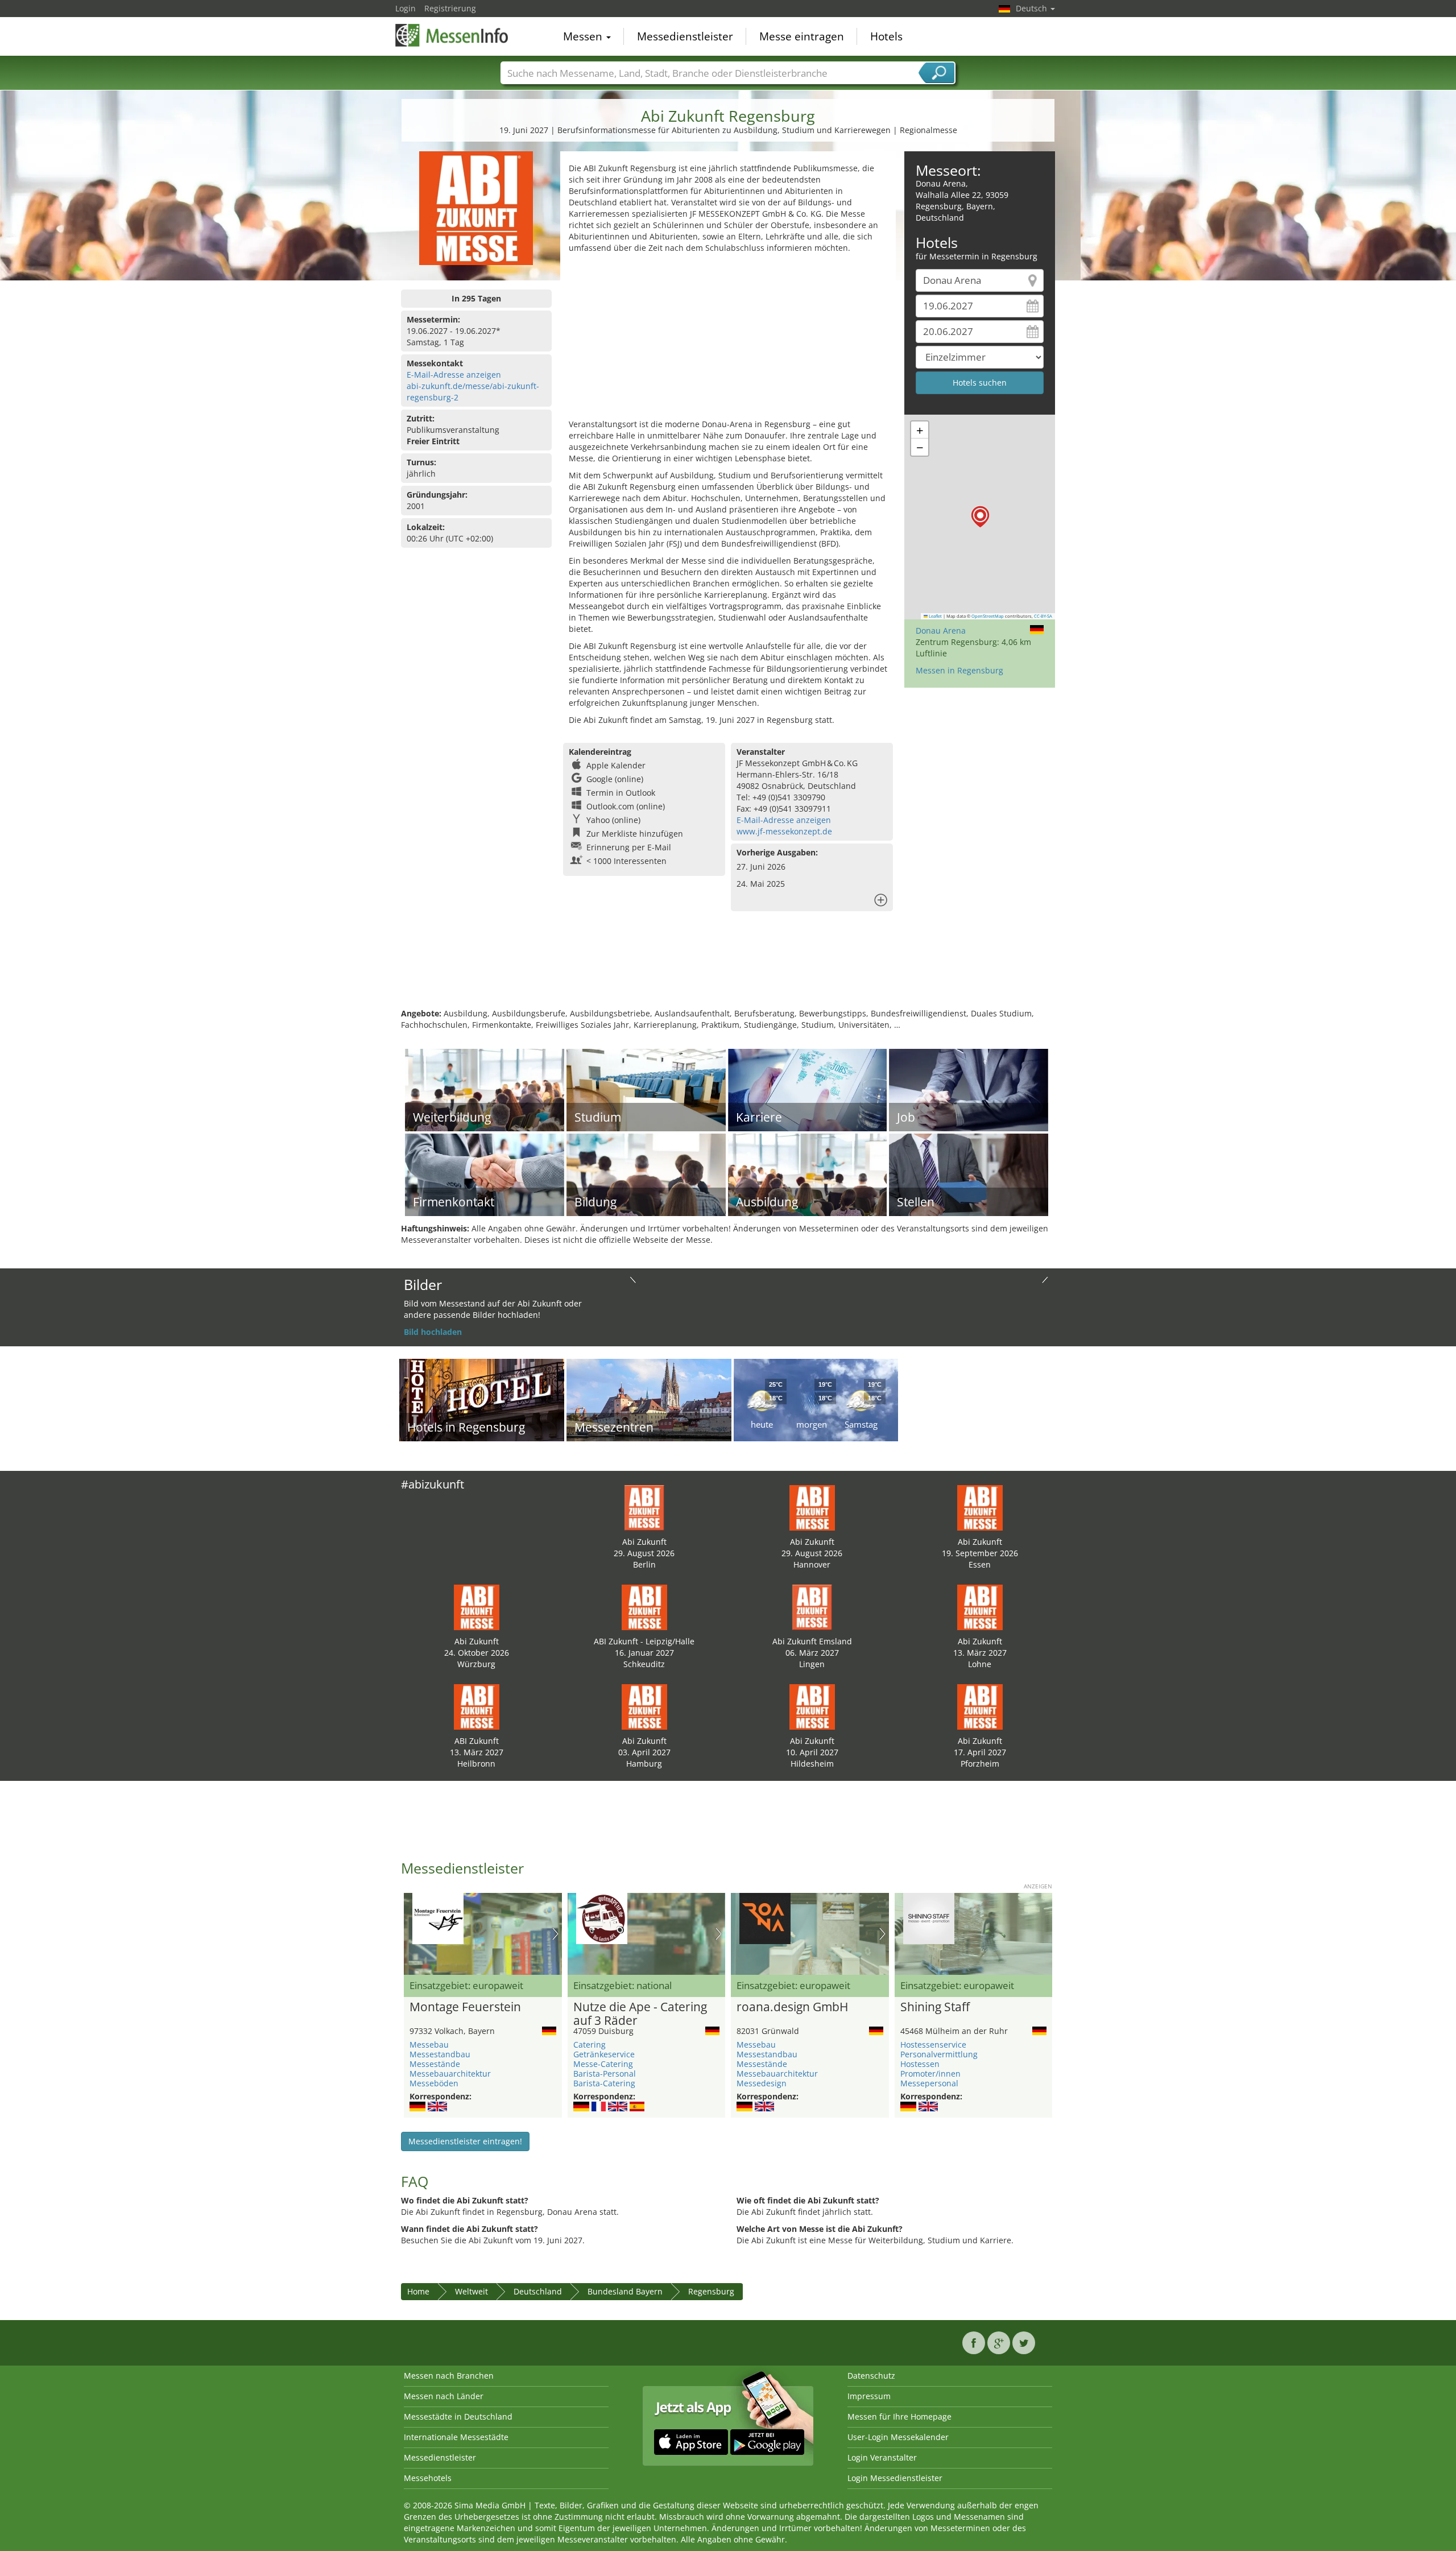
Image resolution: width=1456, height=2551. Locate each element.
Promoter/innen (930, 2074)
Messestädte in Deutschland (458, 2416)
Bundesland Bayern (625, 2291)
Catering (590, 2044)
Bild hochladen (433, 1332)
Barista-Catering (604, 2083)
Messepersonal (929, 2083)
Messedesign (762, 2083)
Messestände (435, 2064)
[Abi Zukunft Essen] (980, 1507)
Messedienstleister (685, 36)
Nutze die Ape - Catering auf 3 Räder (640, 2014)
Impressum (869, 2396)
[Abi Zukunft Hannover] (812, 1507)
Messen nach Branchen (449, 2376)
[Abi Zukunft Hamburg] (644, 1706)
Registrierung (450, 8)
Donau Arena (941, 630)
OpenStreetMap (988, 616)
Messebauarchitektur (450, 2074)
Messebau (429, 2044)
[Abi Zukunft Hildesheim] (812, 1706)
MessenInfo (452, 35)
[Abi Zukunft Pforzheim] (980, 1706)
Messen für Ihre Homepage (899, 2416)
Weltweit (471, 2291)
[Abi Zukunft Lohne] (980, 1607)
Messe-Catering (603, 2064)
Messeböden (434, 2083)
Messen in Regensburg (959, 670)
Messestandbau (440, 2054)
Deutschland (538, 2291)
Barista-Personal (605, 2074)
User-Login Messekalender (898, 2437)
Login (406, 8)
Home (418, 2291)
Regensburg (711, 2291)
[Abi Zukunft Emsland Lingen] (812, 1607)
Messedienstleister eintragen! (465, 2141)
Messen (584, 36)
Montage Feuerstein (465, 2007)
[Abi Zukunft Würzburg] (477, 1607)
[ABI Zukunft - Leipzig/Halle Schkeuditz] (644, 1607)
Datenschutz (871, 2376)
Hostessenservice (933, 2044)
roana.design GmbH (792, 2007)
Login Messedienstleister (895, 2478)
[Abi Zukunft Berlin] (644, 1507)
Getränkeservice (604, 2054)
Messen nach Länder (444, 2396)
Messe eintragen (802, 36)
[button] (980, 517)
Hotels (886, 36)
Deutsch (1033, 8)
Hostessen (920, 2064)
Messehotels (428, 2478)
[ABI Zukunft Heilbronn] (477, 1706)
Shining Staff (935, 2007)
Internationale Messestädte (456, 2437)
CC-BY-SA (1043, 616)
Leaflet (935, 616)
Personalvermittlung (939, 2054)
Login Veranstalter (882, 2457)
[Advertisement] (728, 339)
